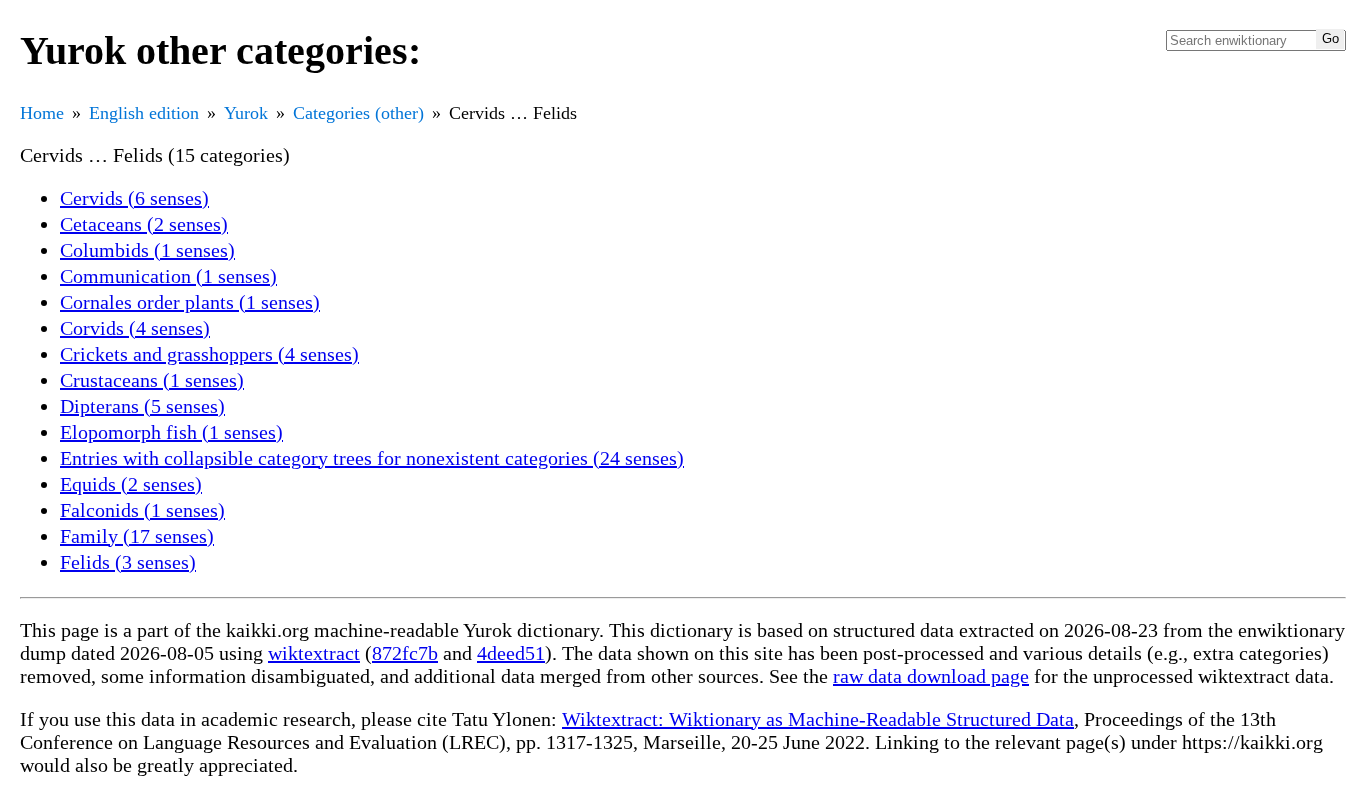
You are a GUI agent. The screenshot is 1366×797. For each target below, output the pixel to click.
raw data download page (931, 676)
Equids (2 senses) (131, 484)
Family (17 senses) (137, 536)
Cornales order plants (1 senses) (190, 302)
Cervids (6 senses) (134, 198)
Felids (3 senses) (128, 562)
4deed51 (511, 653)
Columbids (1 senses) (147, 250)
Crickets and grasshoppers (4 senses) (209, 354)
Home (42, 113)
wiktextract (314, 653)
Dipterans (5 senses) (142, 406)
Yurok (246, 113)
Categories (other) (358, 113)
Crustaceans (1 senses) (152, 380)
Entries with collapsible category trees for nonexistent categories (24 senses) (372, 458)
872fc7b (405, 653)
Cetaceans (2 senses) (144, 224)
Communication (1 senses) (168, 276)
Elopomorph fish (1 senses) (171, 432)
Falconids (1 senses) (142, 510)
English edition (144, 113)
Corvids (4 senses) (135, 328)
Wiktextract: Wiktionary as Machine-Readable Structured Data (818, 719)
